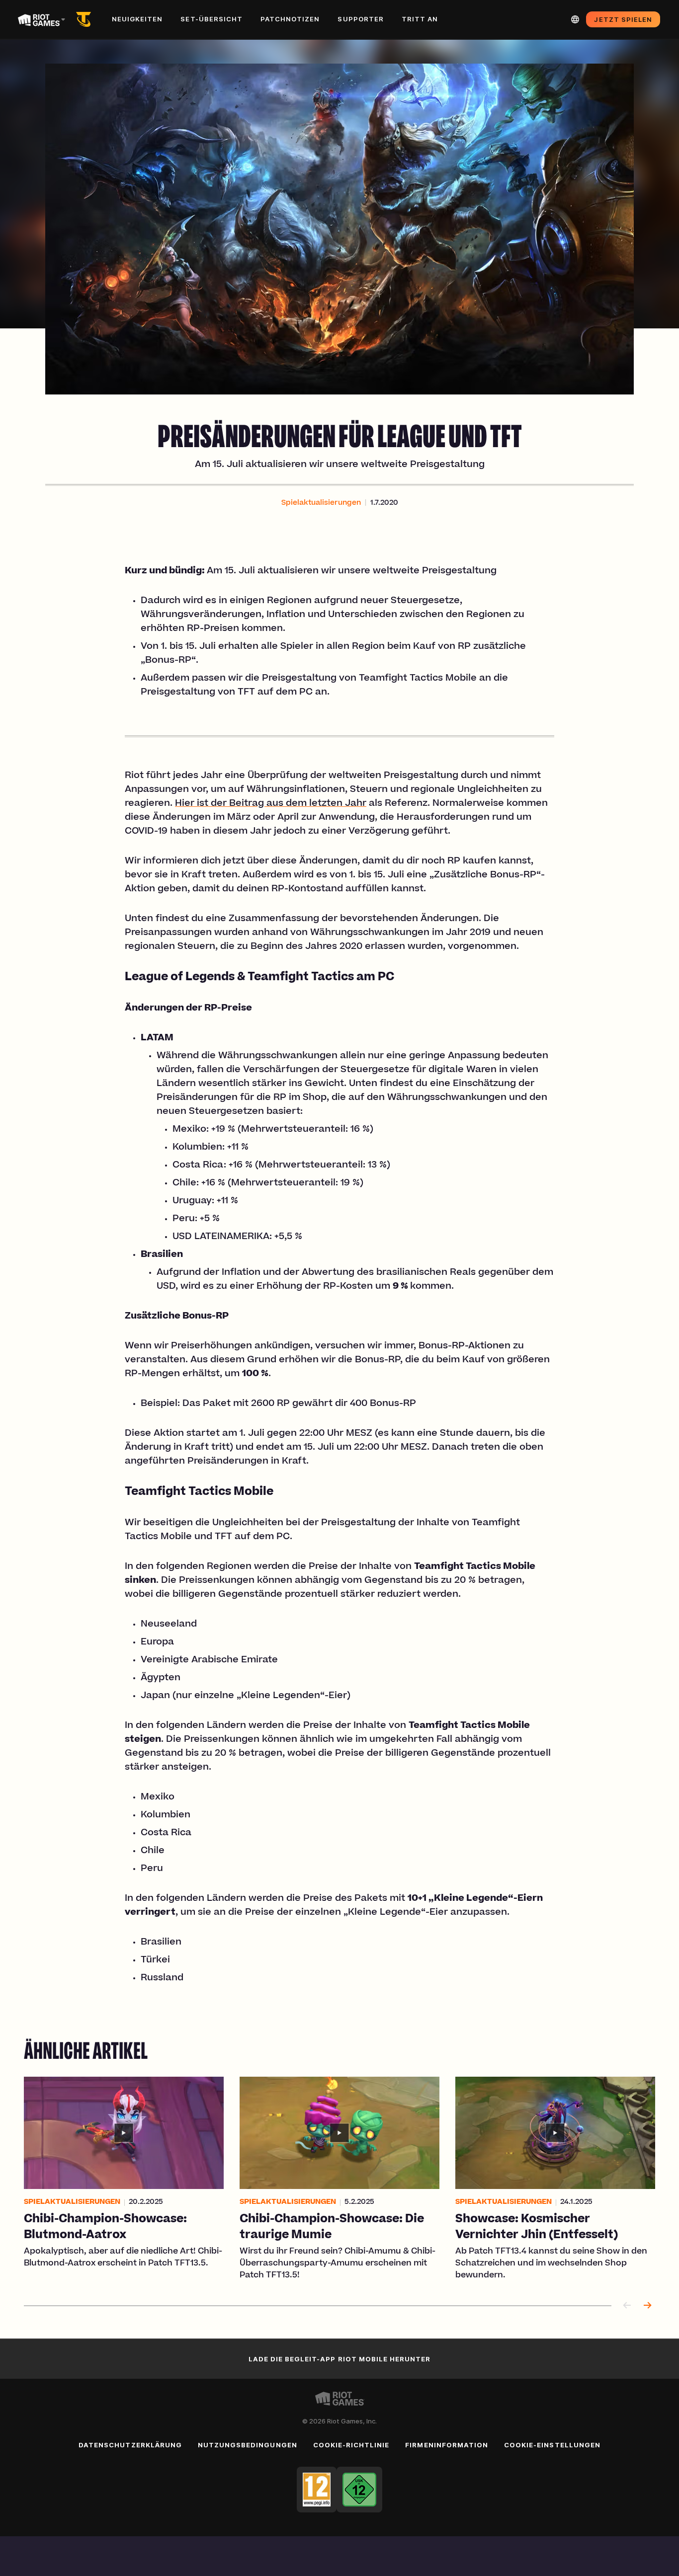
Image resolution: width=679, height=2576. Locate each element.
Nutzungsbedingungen (248, 2445)
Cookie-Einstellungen (552, 2445)
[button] (321, 503)
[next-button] (647, 2306)
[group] (339, 2179)
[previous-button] (627, 2306)
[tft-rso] (85, 19)
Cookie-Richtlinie (351, 2445)
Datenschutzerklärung (130, 2445)
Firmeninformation (447, 2445)
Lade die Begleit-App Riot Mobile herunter (340, 2359)
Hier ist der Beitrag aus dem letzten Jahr (271, 804)
